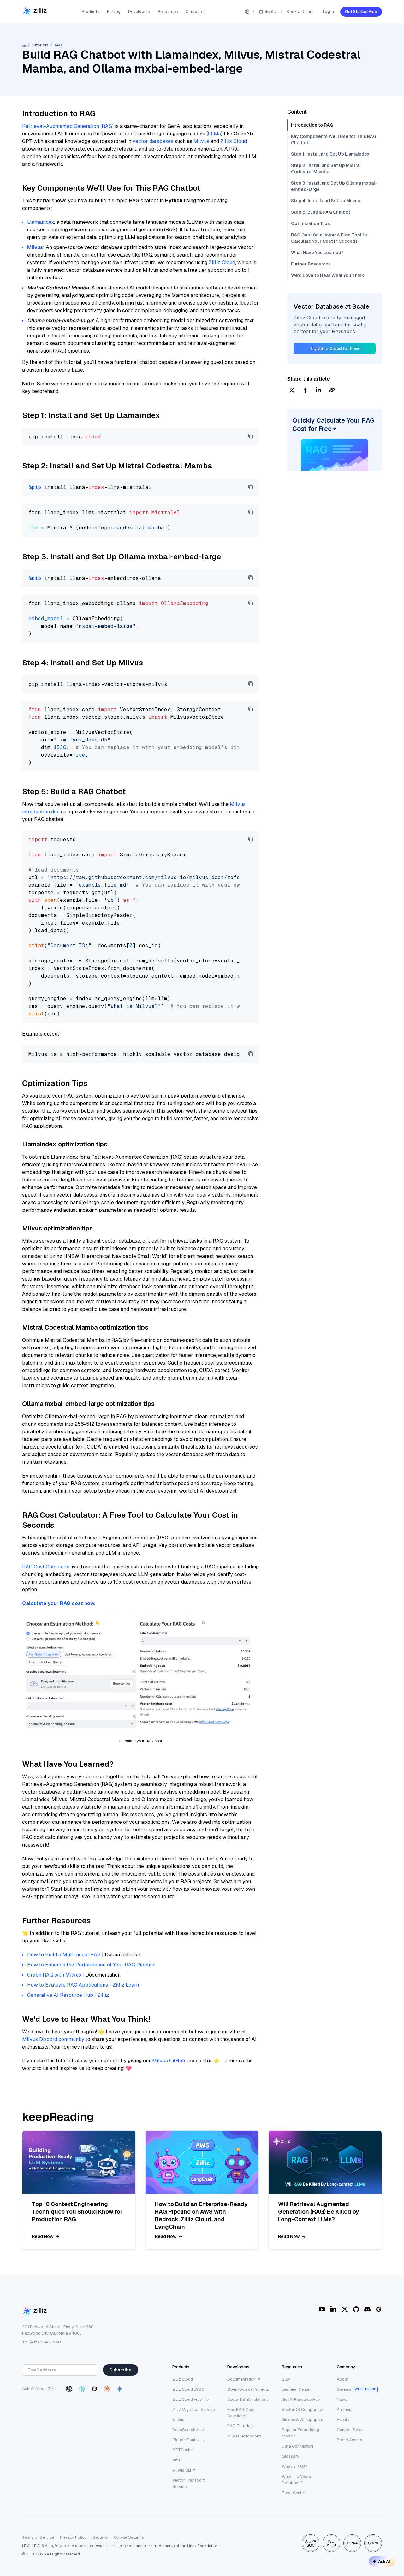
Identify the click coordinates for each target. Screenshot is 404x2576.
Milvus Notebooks (244, 2436)
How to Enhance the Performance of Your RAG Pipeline (91, 1965)
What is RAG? (295, 2466)
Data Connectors (298, 2446)
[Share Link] (332, 391)
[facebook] (305, 391)
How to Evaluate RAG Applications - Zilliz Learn (83, 1985)
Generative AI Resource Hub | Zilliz (68, 1995)
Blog (286, 2379)
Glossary (291, 2456)
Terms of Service (38, 2537)
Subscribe (121, 2370)
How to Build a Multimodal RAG (64, 1955)
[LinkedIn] (333, 2309)
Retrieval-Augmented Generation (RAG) (68, 126)
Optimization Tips (310, 223)
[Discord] (367, 2309)
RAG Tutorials (241, 2426)
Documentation (241, 2379)
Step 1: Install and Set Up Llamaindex (330, 154)
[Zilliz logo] (34, 12)
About (343, 2379)
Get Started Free (361, 12)
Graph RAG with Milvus (54, 1975)
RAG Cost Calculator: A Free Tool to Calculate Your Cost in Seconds (329, 238)
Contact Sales (350, 2430)
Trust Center (294, 2493)
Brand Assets (350, 2440)
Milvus (201, 141)
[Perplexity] (82, 2389)
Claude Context (187, 2440)
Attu (176, 2460)
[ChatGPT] (69, 2389)
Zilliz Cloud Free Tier (191, 2399)
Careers (344, 2389)
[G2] (379, 2309)
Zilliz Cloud (234, 141)
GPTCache (182, 2450)
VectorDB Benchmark (248, 2399)
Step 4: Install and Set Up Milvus (326, 201)
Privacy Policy (73, 2537)
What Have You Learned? (317, 253)
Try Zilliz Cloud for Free (335, 348)
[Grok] (94, 2389)
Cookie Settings (129, 2537)
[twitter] (292, 391)
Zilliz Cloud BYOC (188, 2389)
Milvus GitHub (169, 2061)
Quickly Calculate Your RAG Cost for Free (333, 425)
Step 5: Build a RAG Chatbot (321, 212)
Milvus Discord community (53, 2039)
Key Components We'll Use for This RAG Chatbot (334, 140)
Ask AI (384, 2561)
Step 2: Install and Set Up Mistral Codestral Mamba (326, 169)
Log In (328, 12)
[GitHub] (356, 2309)
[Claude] (107, 2389)
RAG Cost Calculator (46, 1567)
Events (343, 2420)
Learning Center (296, 2389)
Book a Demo (300, 12)
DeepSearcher (186, 2430)
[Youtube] (322, 2309)
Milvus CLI (182, 2470)
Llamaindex (40, 222)
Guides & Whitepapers (303, 2420)
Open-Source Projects (248, 2389)
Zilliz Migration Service (193, 2409)
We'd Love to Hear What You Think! (328, 275)
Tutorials (40, 45)
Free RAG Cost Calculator (241, 2413)
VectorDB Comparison (303, 2409)
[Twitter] (345, 2309)
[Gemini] (120, 2389)
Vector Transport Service (188, 2483)
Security (100, 2537)
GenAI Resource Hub (301, 2399)
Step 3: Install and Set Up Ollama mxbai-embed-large (334, 186)
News (342, 2399)
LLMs (214, 134)
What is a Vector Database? (297, 2480)
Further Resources (311, 264)
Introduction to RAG (312, 125)
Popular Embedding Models (300, 2433)
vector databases (153, 141)
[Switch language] (247, 12)
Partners (345, 2409)
